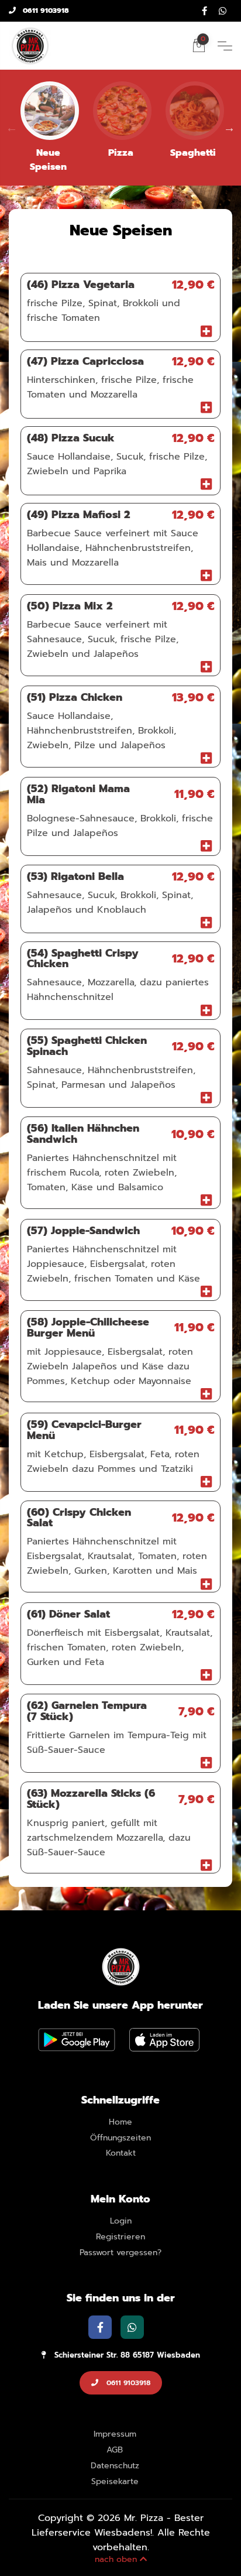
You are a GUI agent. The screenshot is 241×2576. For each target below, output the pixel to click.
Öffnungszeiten (120, 2138)
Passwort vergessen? (120, 2253)
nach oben (117, 2559)
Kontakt (121, 2154)
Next (229, 128)
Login (121, 2222)
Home (120, 2123)
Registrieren (120, 2237)
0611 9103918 (45, 11)
